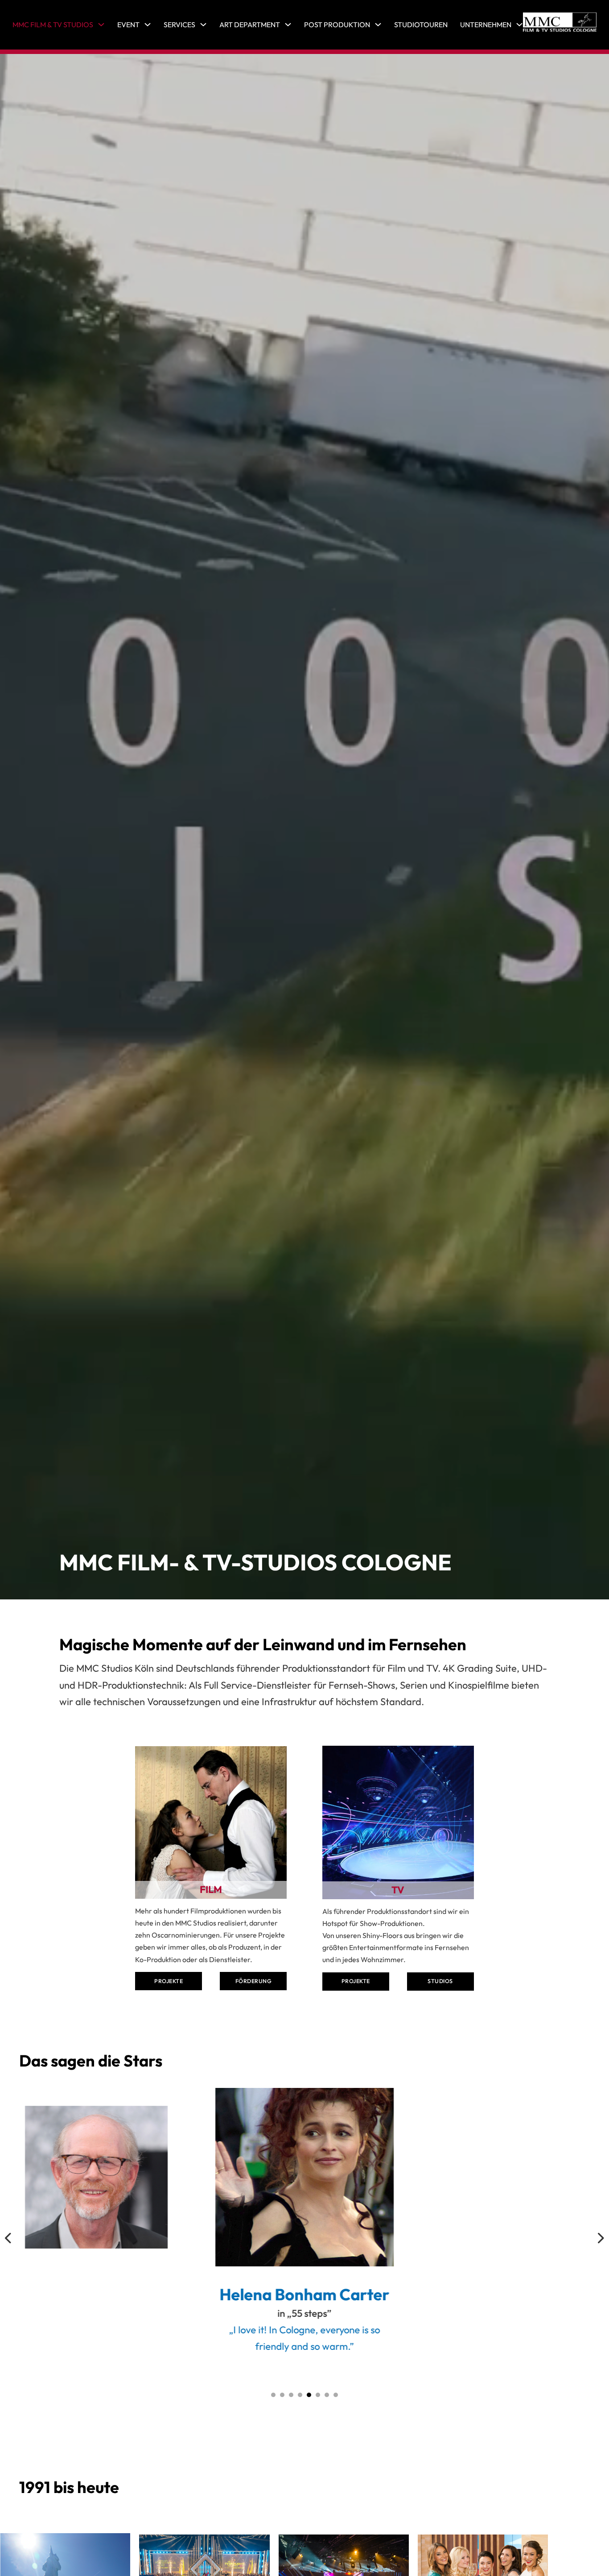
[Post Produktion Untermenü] (378, 25)
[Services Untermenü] (203, 25)
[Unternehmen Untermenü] (519, 25)
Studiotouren (421, 25)
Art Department (250, 25)
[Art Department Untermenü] (288, 25)
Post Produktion (337, 25)
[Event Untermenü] (148, 25)
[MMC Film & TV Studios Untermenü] (101, 25)
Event (128, 25)
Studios (440, 1981)
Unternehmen (486, 25)
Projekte (169, 1981)
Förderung (254, 1981)
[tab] (273, 2395)
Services (179, 25)
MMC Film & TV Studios (53, 25)
